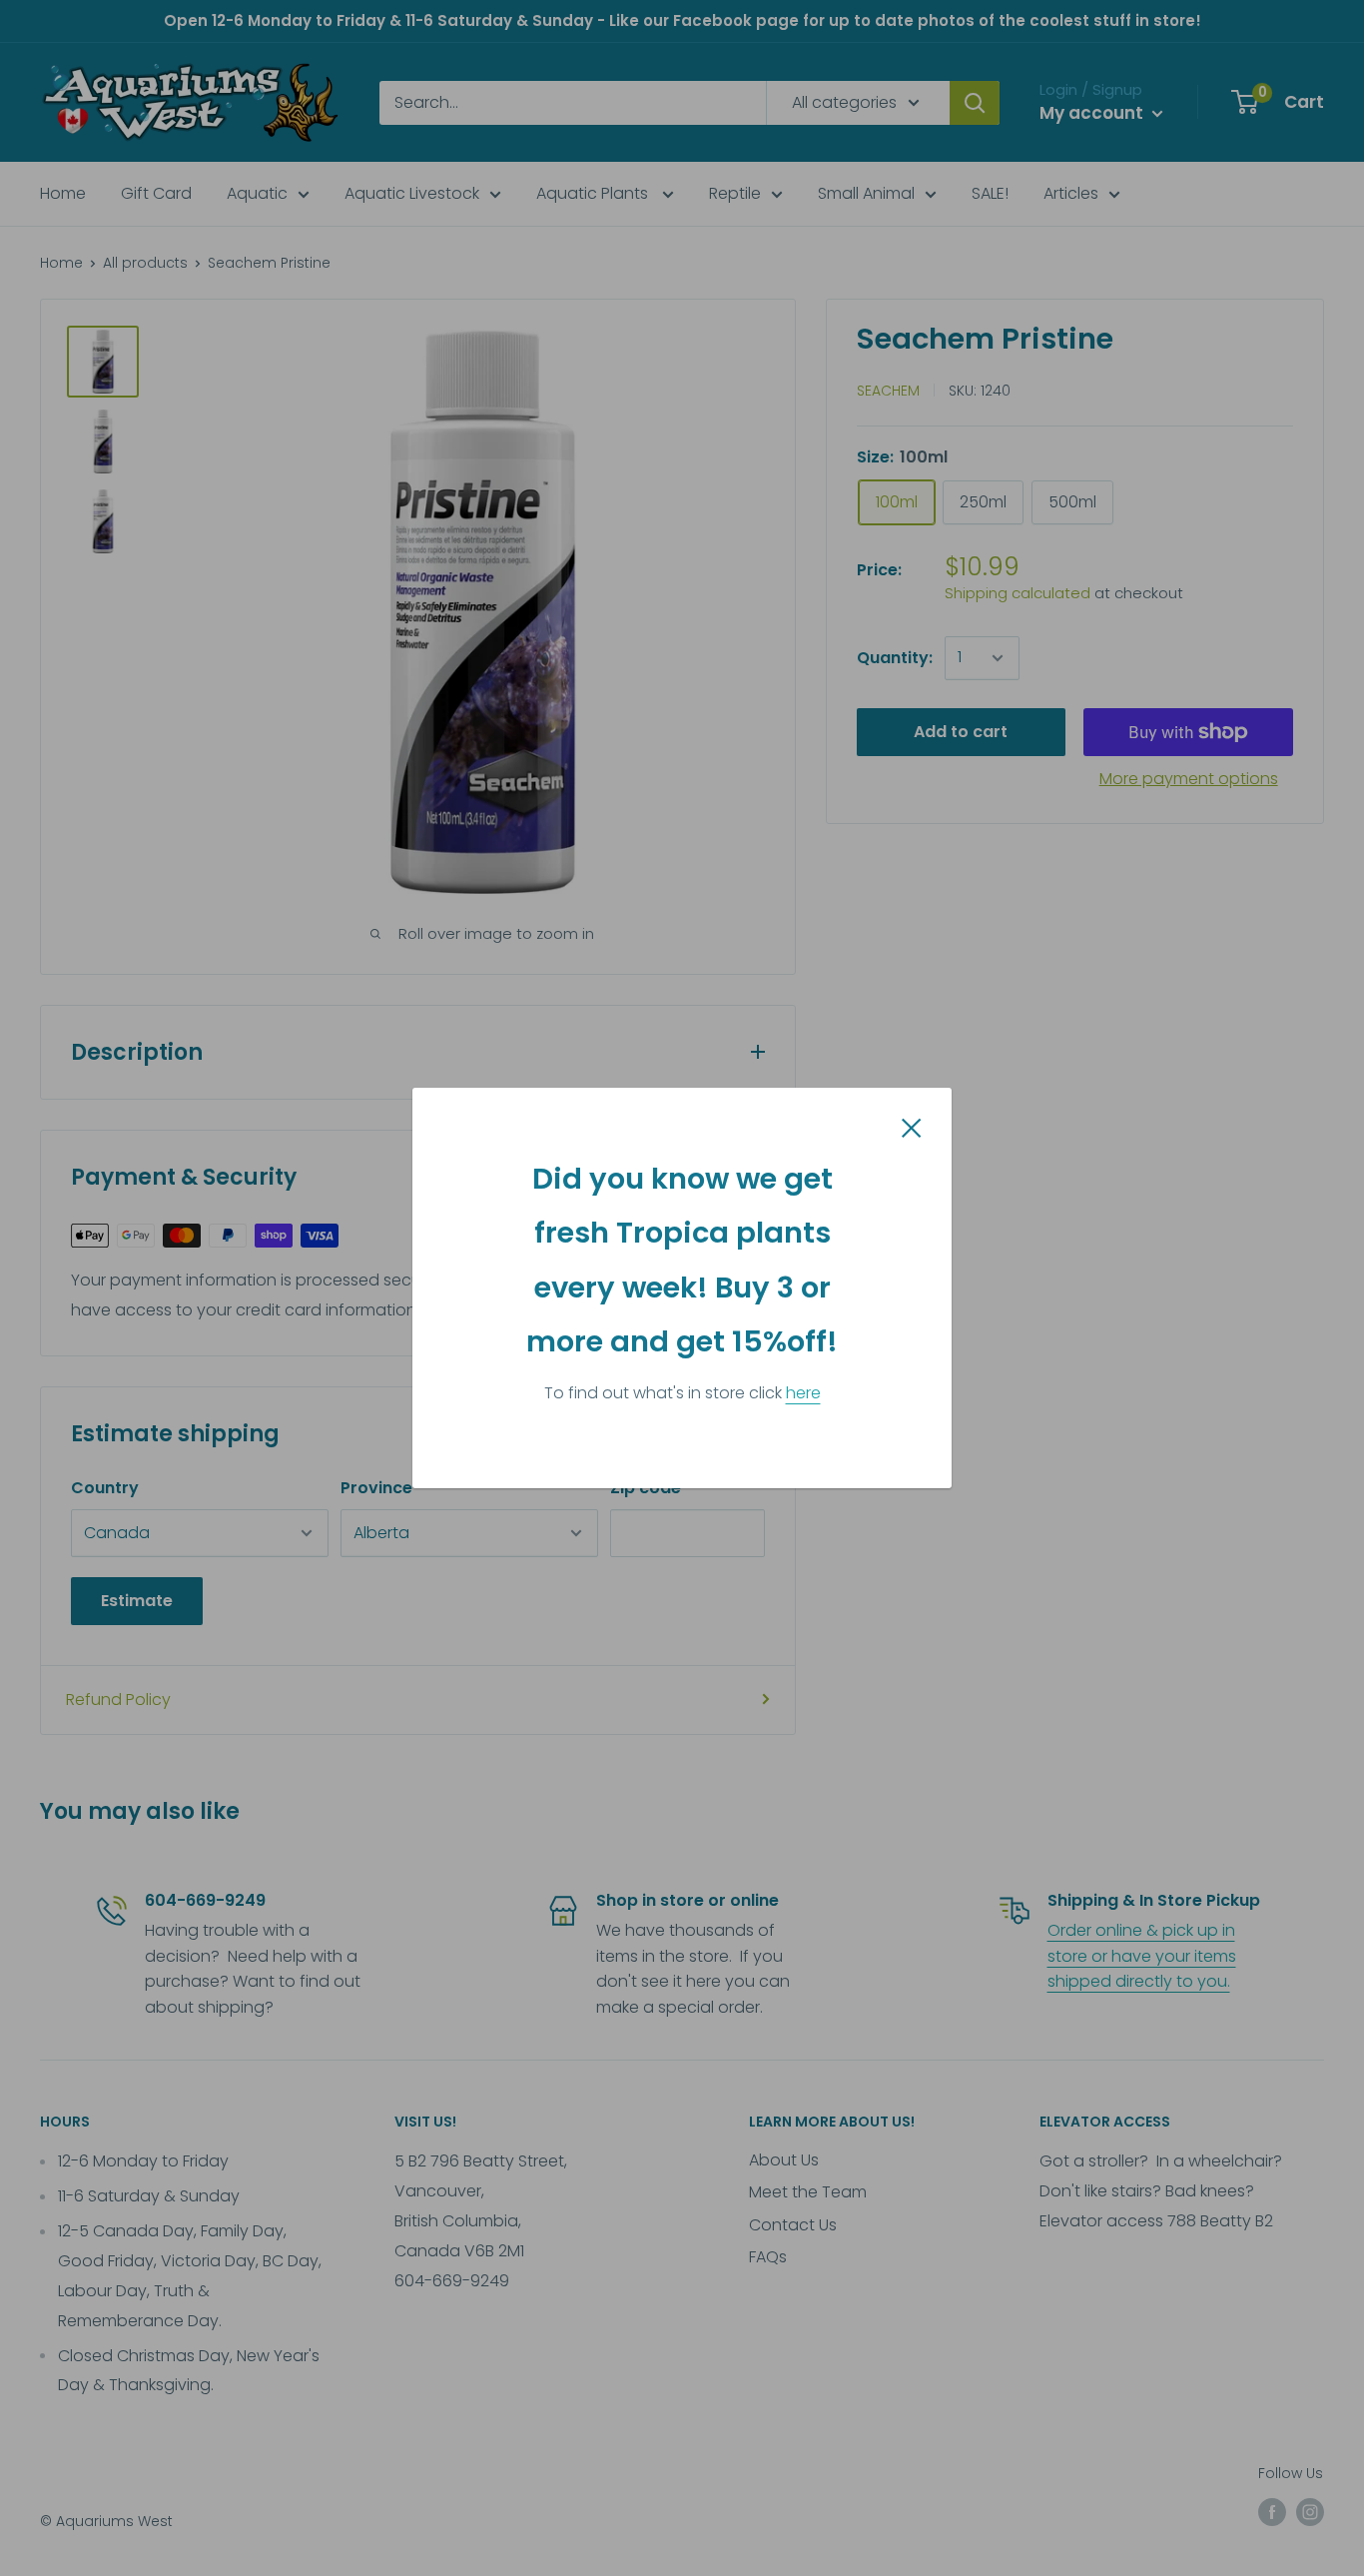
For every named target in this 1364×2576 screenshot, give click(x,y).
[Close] (912, 1127)
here (803, 1393)
